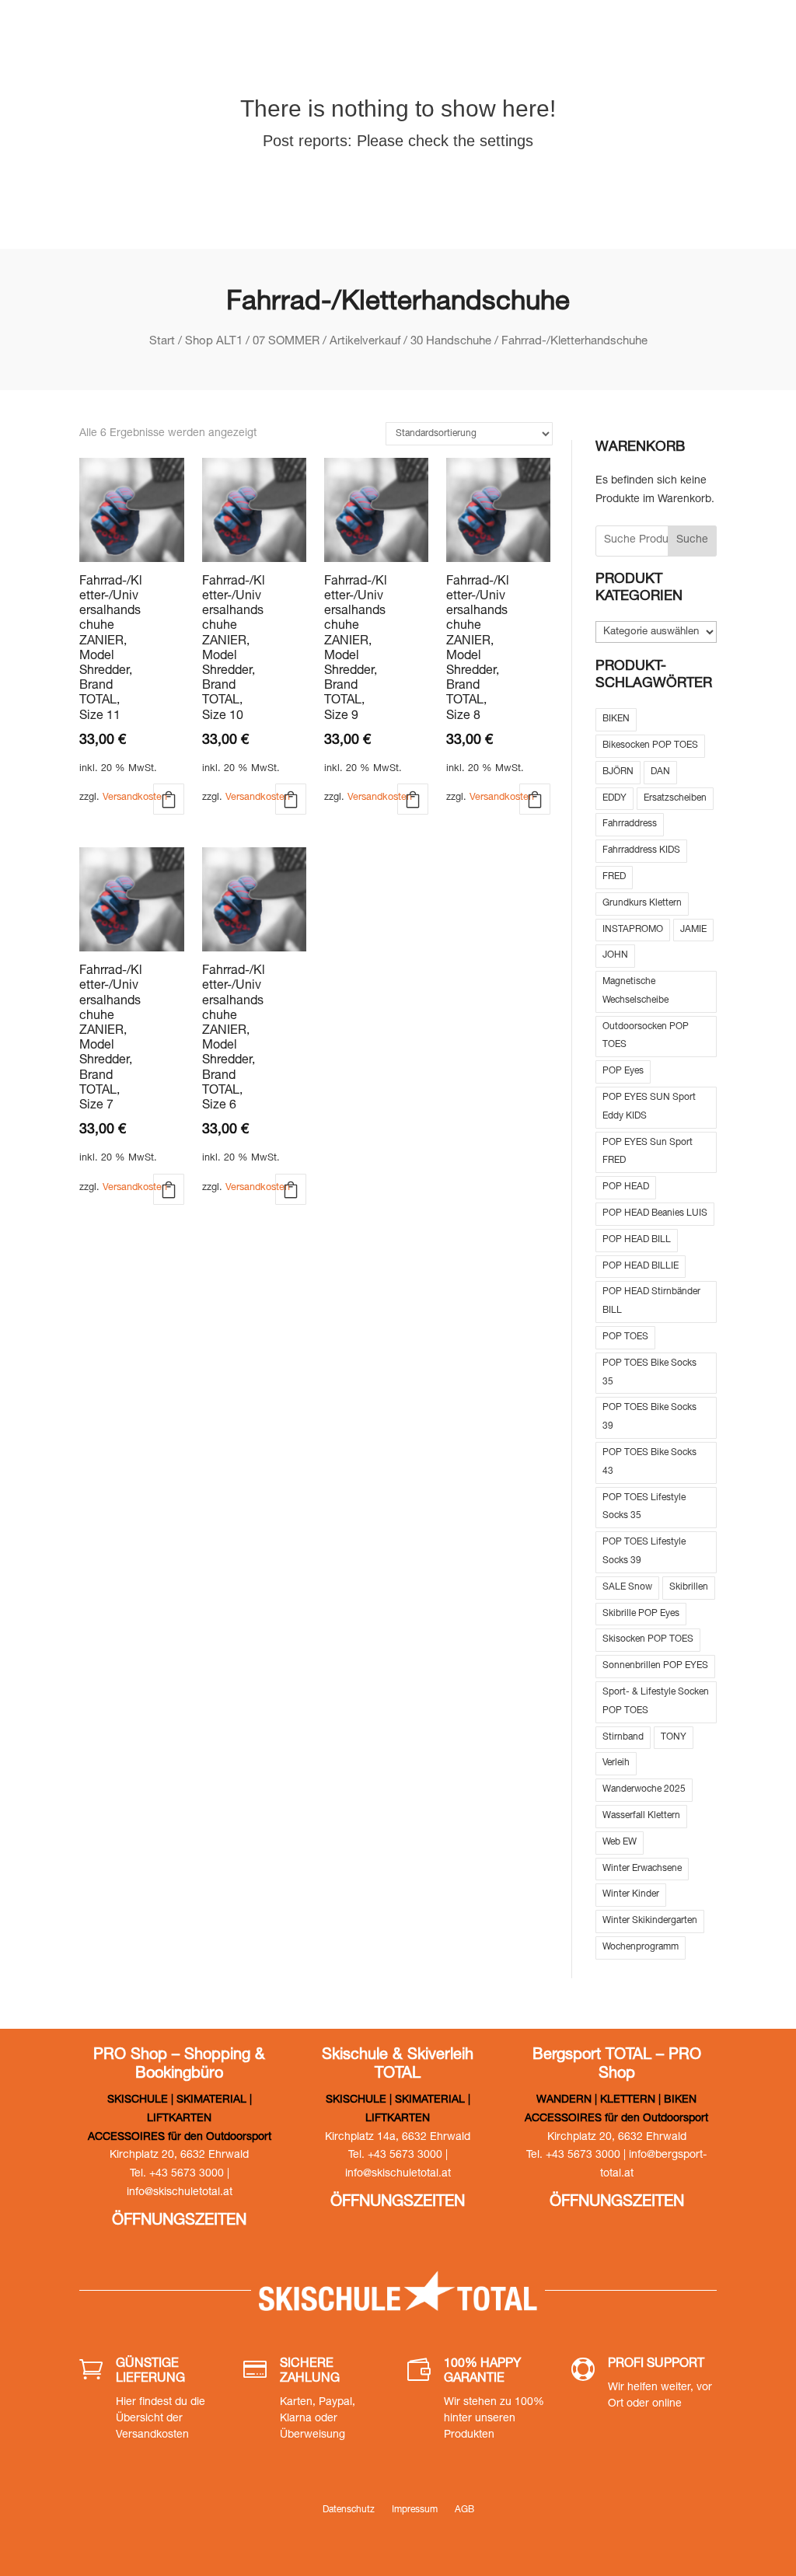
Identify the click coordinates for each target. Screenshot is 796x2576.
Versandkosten (135, 798)
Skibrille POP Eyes (641, 1614)
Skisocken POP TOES (648, 1639)
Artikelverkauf (365, 342)
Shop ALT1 (214, 342)
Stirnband (623, 1737)
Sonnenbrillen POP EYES (655, 1666)
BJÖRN (618, 772)
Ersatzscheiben (675, 798)
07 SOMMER (286, 342)
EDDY (614, 798)
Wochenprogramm (641, 1947)
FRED (614, 877)
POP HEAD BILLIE (641, 1266)
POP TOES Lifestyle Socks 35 (644, 1507)
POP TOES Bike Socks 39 (649, 1417)
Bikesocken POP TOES (650, 745)
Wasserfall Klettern (641, 1816)
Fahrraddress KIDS (641, 850)
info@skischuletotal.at (641, 39)
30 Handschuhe (451, 342)
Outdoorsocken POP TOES (646, 1036)
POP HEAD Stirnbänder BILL (651, 1301)
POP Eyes (623, 1071)
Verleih (616, 1763)
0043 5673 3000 (477, 39)
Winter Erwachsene (642, 1869)
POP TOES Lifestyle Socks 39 (644, 1552)
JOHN (615, 955)
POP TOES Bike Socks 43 (649, 1462)
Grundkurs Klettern (642, 903)
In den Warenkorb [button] (169, 799)
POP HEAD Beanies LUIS (655, 1213)
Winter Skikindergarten (650, 1921)
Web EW (620, 1842)
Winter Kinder (631, 1894)
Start (162, 342)
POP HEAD (626, 1187)
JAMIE (693, 930)
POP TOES (625, 1337)
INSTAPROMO (633, 930)
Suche (692, 540)
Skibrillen (689, 1587)
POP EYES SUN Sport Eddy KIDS (649, 1107)
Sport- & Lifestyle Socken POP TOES (656, 1702)
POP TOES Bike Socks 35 (649, 1373)
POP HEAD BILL (637, 1240)
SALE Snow (627, 1587)
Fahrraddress (630, 824)
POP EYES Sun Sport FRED (648, 1152)
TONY (674, 1737)
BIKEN (616, 719)
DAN (660, 772)
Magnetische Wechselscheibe (635, 991)
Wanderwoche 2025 (644, 1789)
